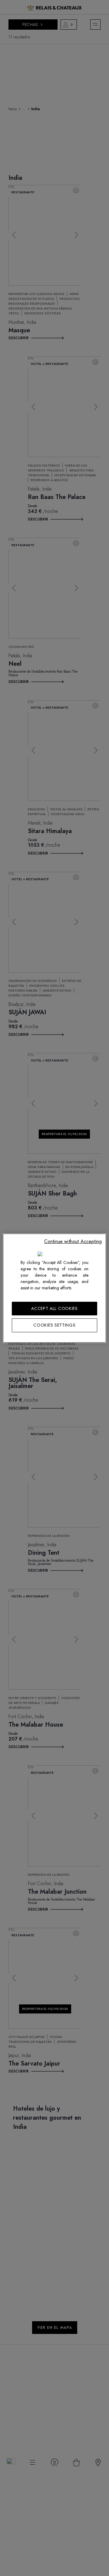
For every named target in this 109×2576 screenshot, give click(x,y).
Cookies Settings (54, 1325)
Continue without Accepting (73, 1241)
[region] (54, 1288)
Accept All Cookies (54, 1308)
